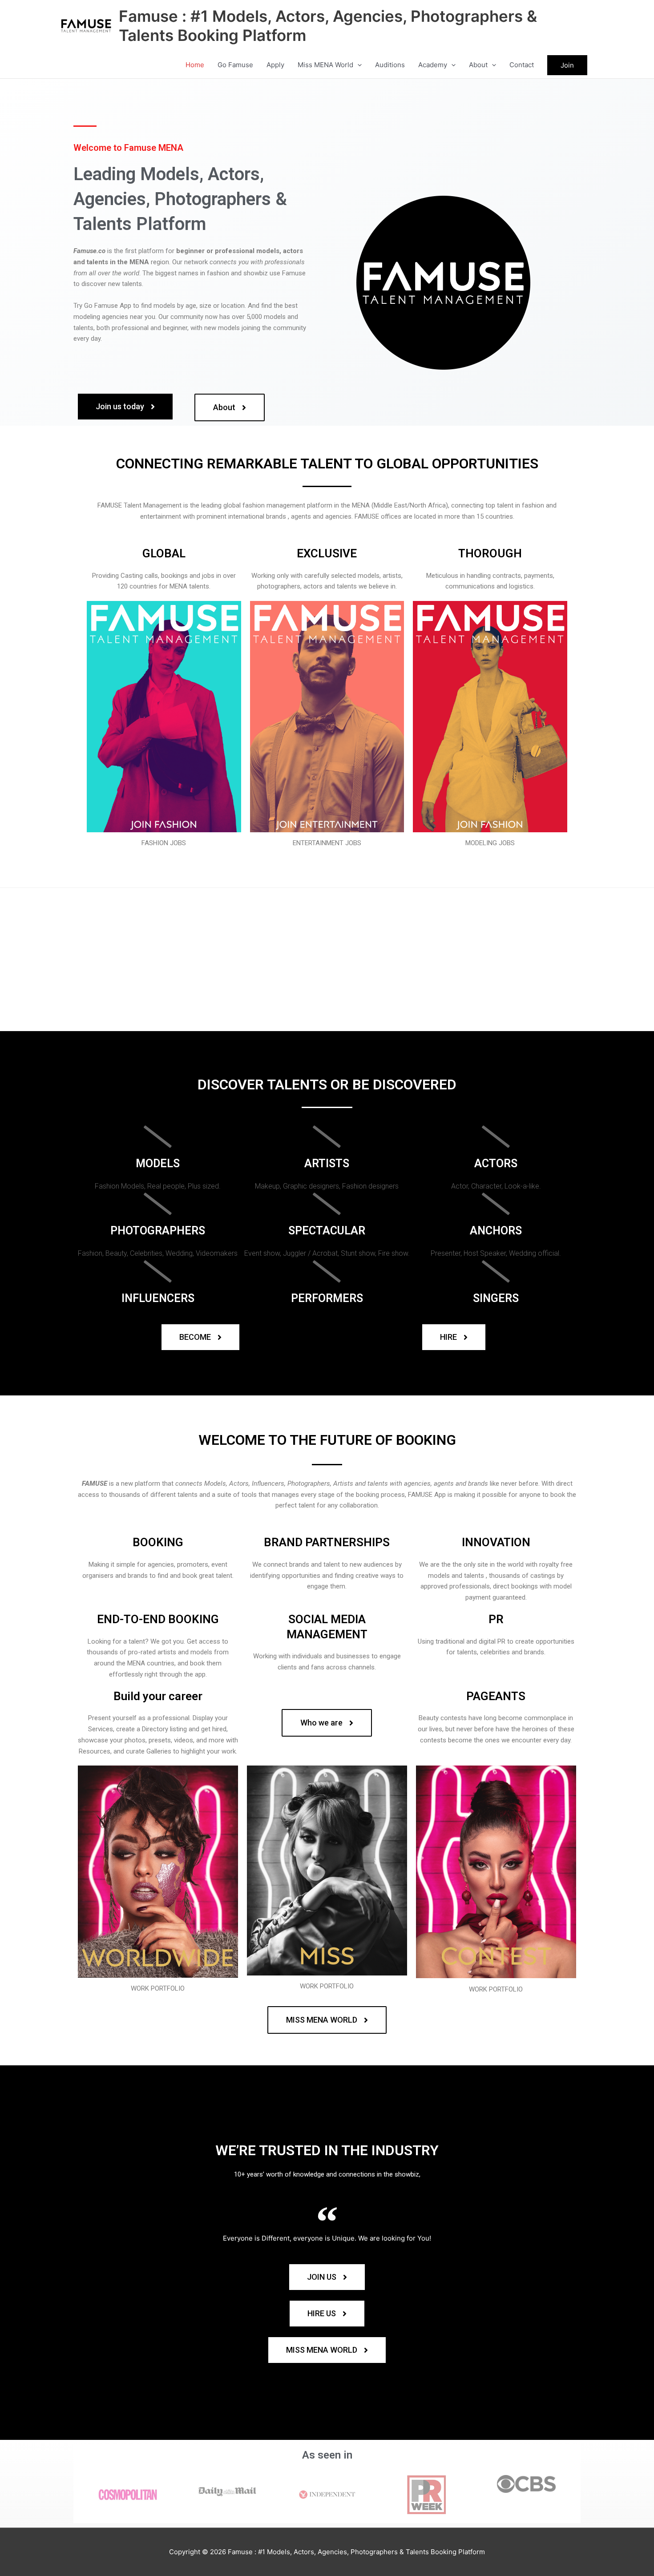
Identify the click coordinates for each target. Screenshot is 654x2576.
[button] (357, 65)
